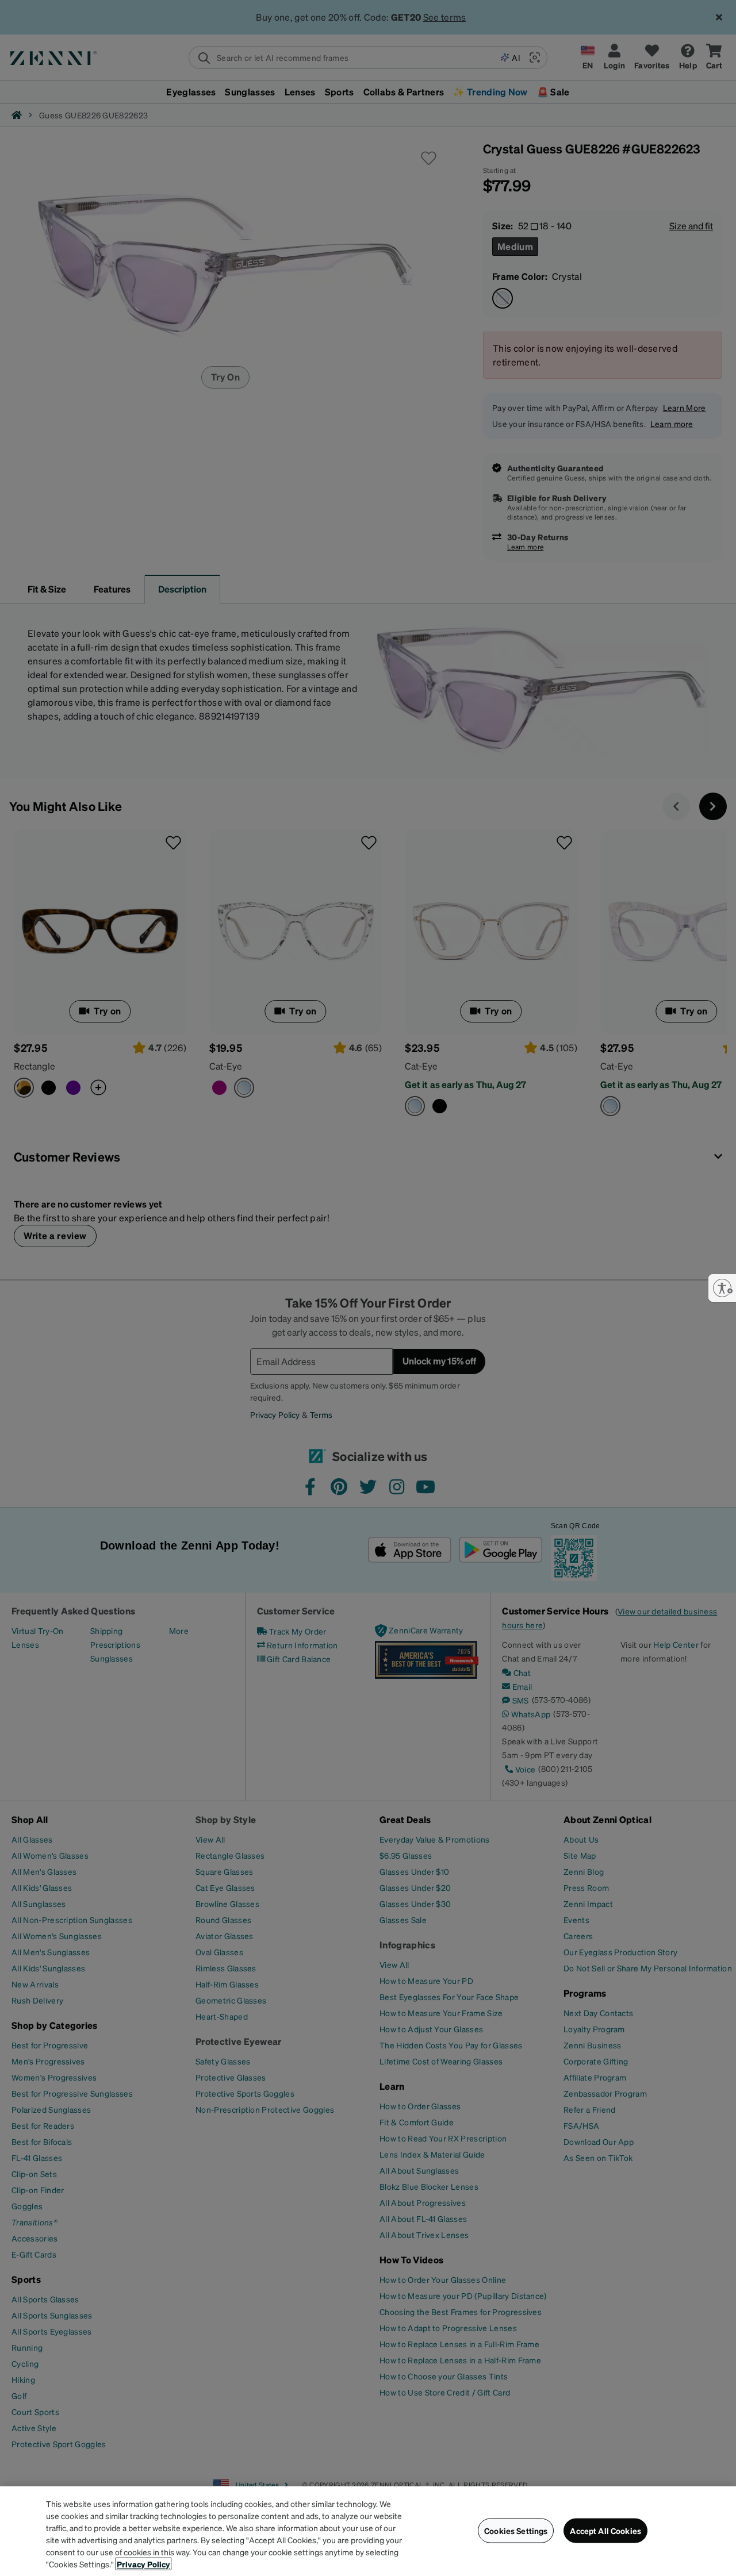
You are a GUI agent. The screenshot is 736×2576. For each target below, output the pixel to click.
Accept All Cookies (605, 2531)
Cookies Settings (516, 2531)
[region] (368, 2531)
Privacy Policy (143, 2564)
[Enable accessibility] (722, 1288)
